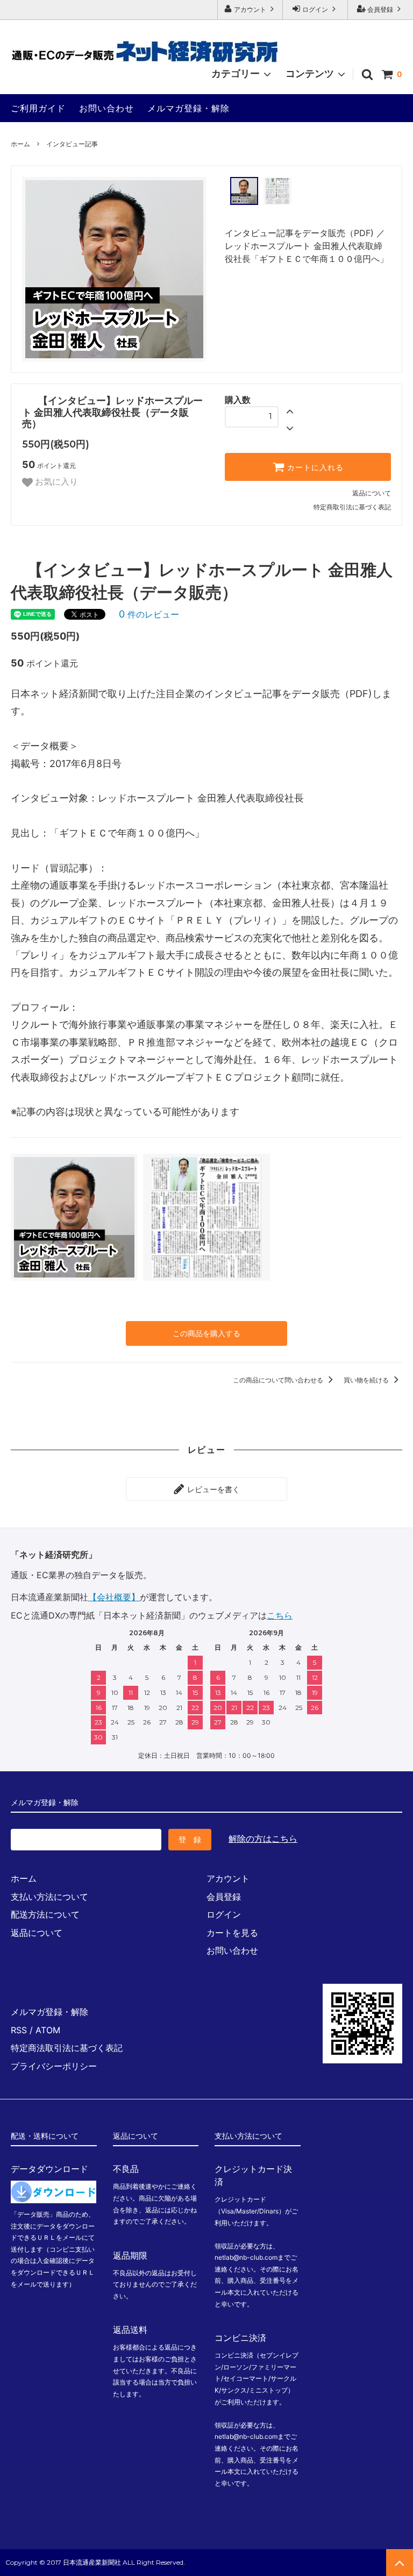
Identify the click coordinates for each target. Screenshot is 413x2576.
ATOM (48, 2030)
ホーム (20, 144)
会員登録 (380, 9)
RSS (19, 2030)
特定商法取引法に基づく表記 (67, 2048)
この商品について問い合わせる (279, 1380)
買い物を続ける (367, 1380)
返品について (372, 493)
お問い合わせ (106, 108)
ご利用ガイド (38, 108)
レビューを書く (212, 1489)
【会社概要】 (114, 1597)
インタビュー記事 (72, 144)
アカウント (250, 9)
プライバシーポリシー (54, 2066)
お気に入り (55, 482)
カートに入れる (314, 467)
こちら (280, 1615)
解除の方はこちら (263, 1839)
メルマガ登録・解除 (188, 108)
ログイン (315, 9)
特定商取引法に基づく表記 (352, 507)
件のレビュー (149, 614)
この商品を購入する (206, 1333)
